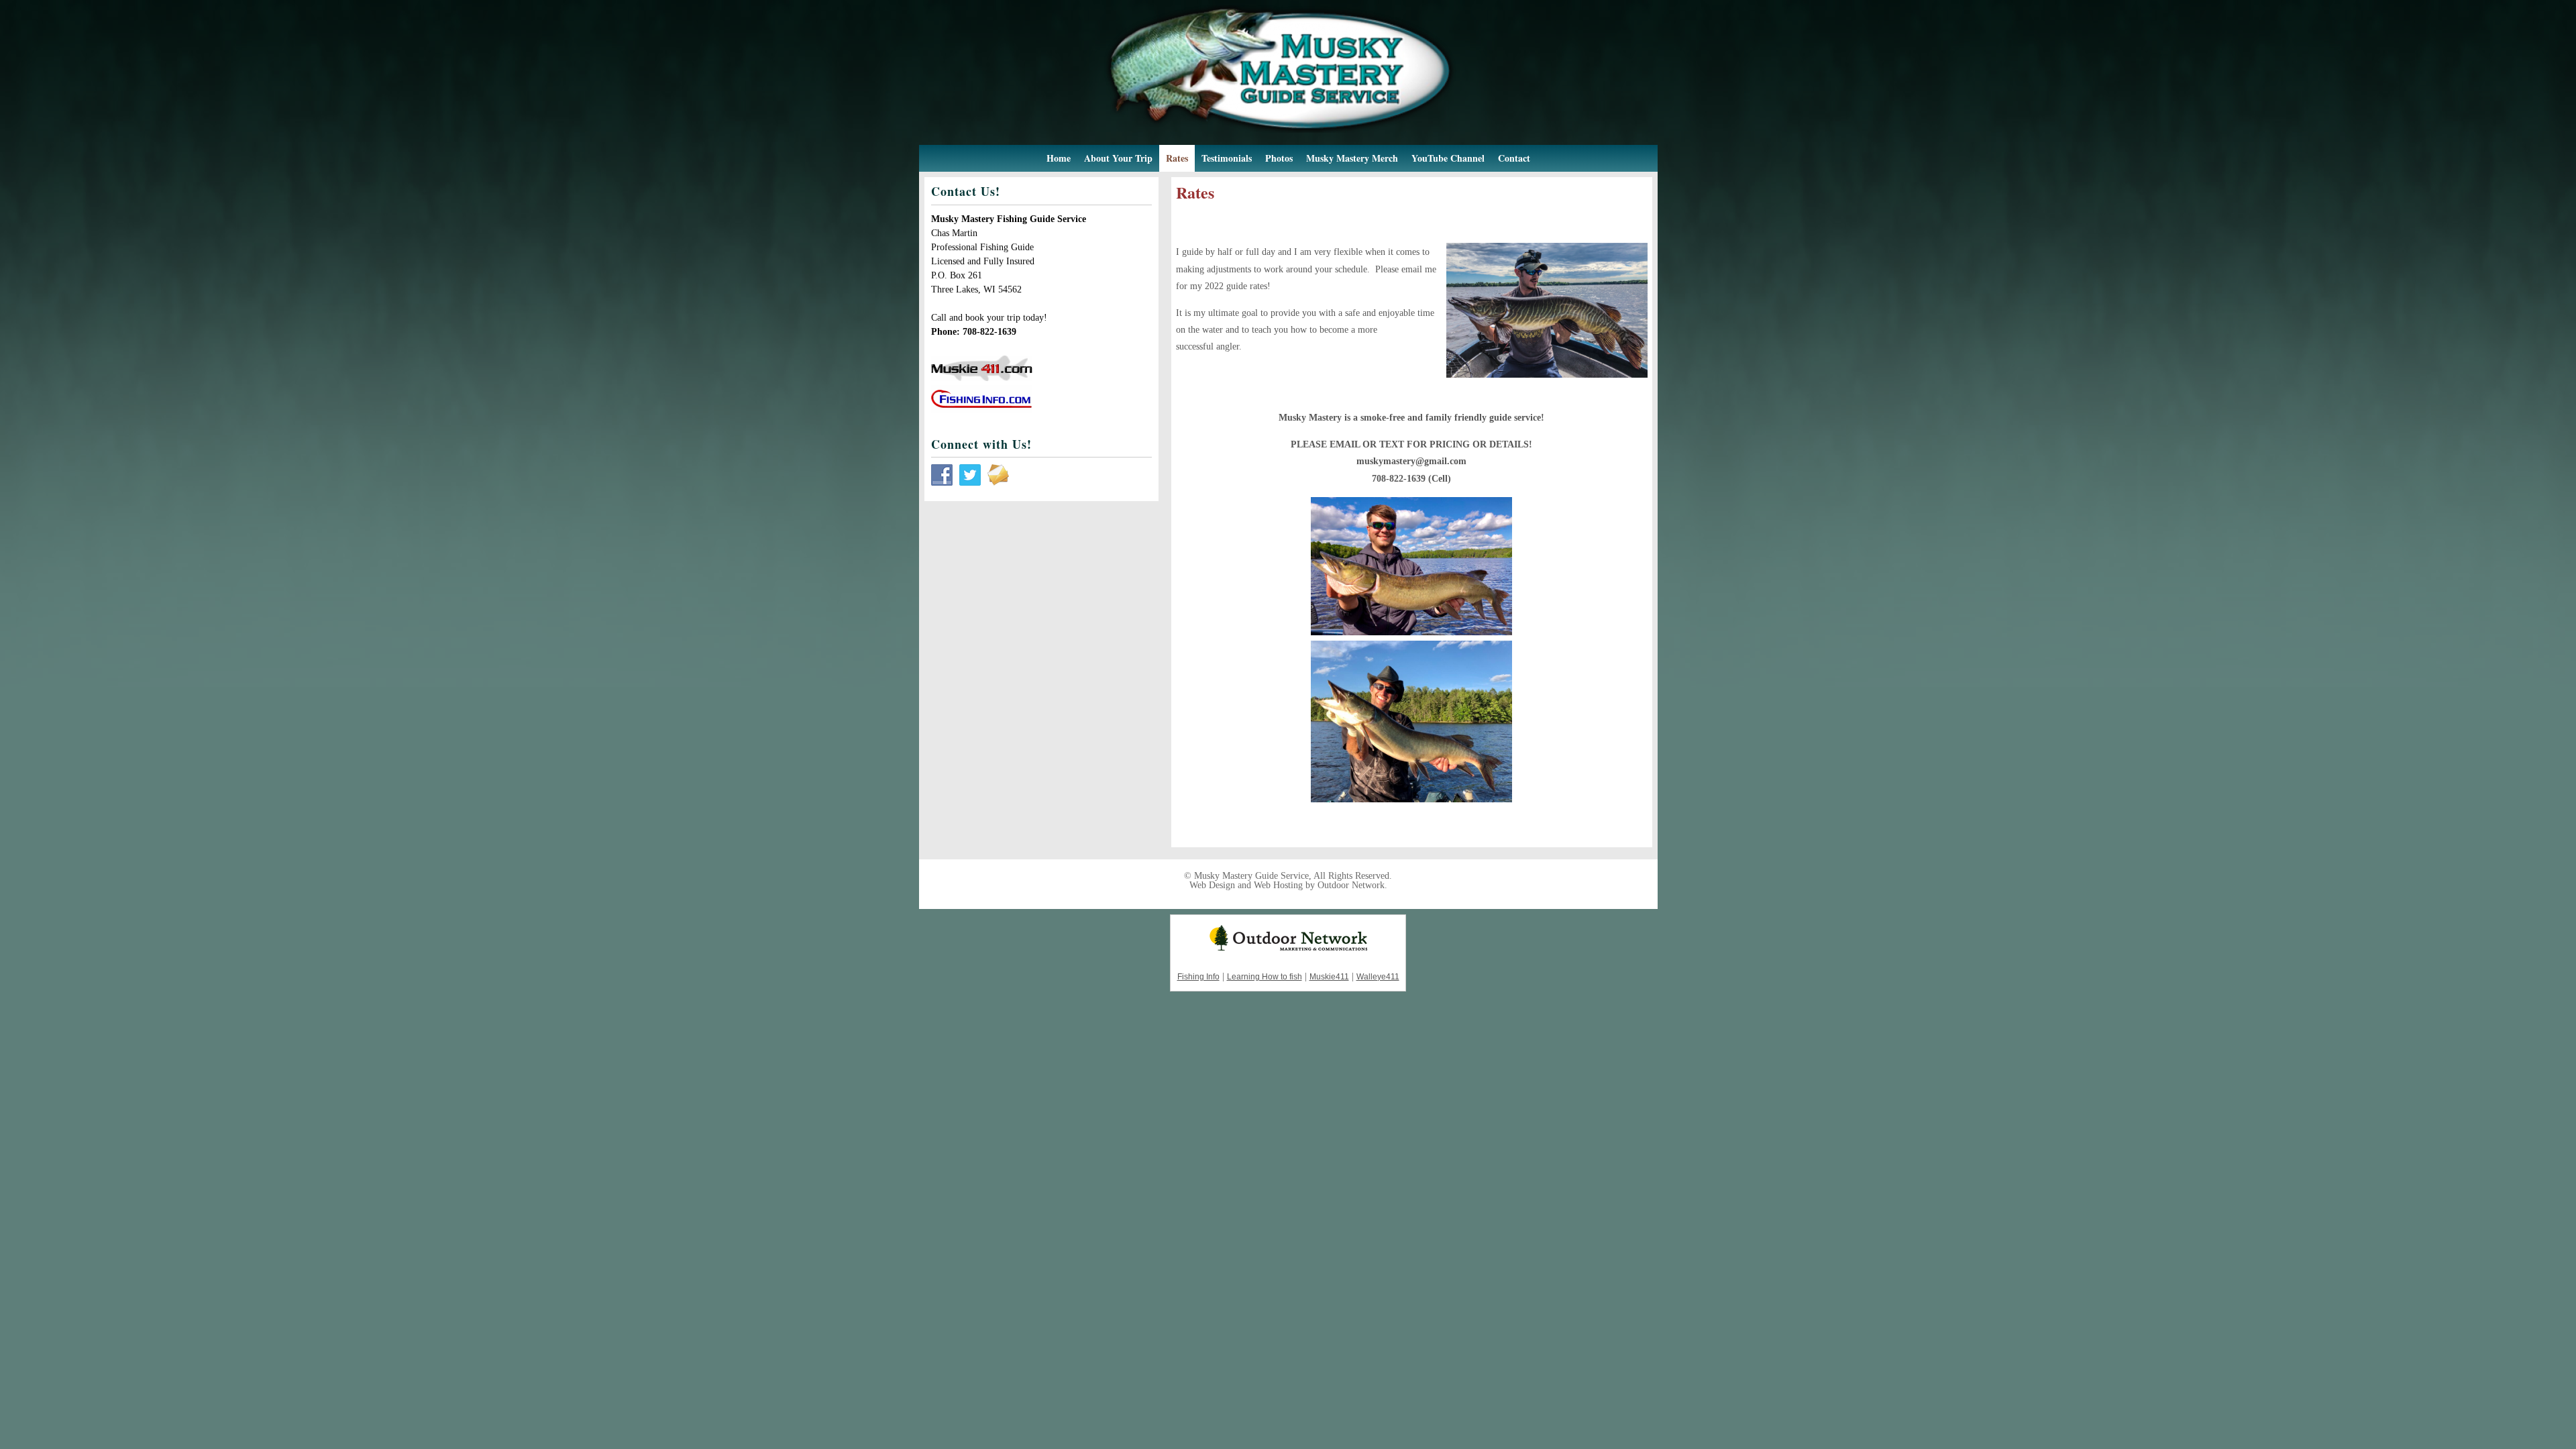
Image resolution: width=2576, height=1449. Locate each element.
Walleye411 (1378, 977)
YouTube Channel (1448, 158)
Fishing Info (1198, 977)
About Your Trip (1118, 158)
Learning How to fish (1265, 977)
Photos (1279, 158)
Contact (1514, 158)
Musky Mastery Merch (1352, 158)
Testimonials (1227, 158)
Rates (1177, 158)
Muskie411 (1329, 977)
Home (1059, 158)
